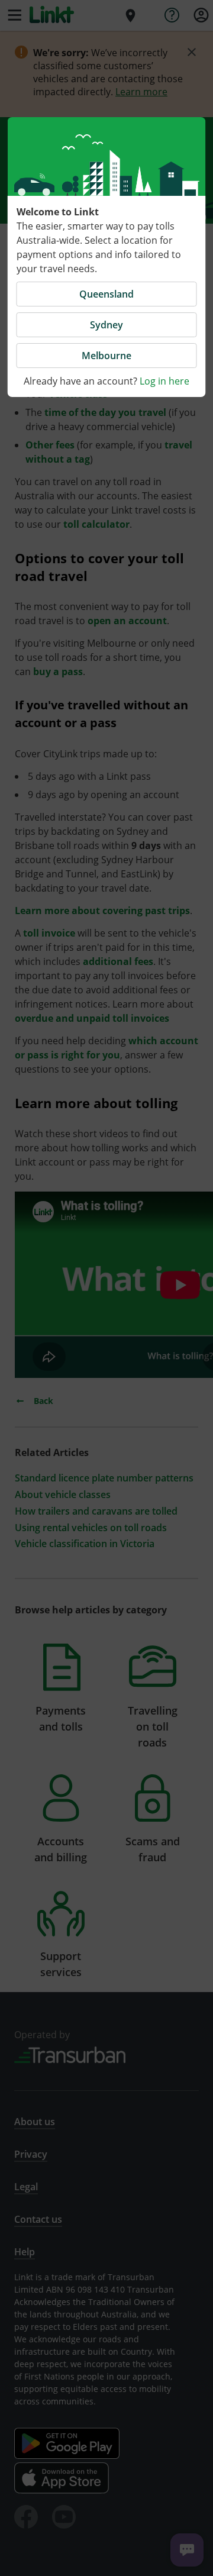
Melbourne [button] (106, 356)
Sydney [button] (106, 325)
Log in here (164, 381)
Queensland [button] (106, 294)
